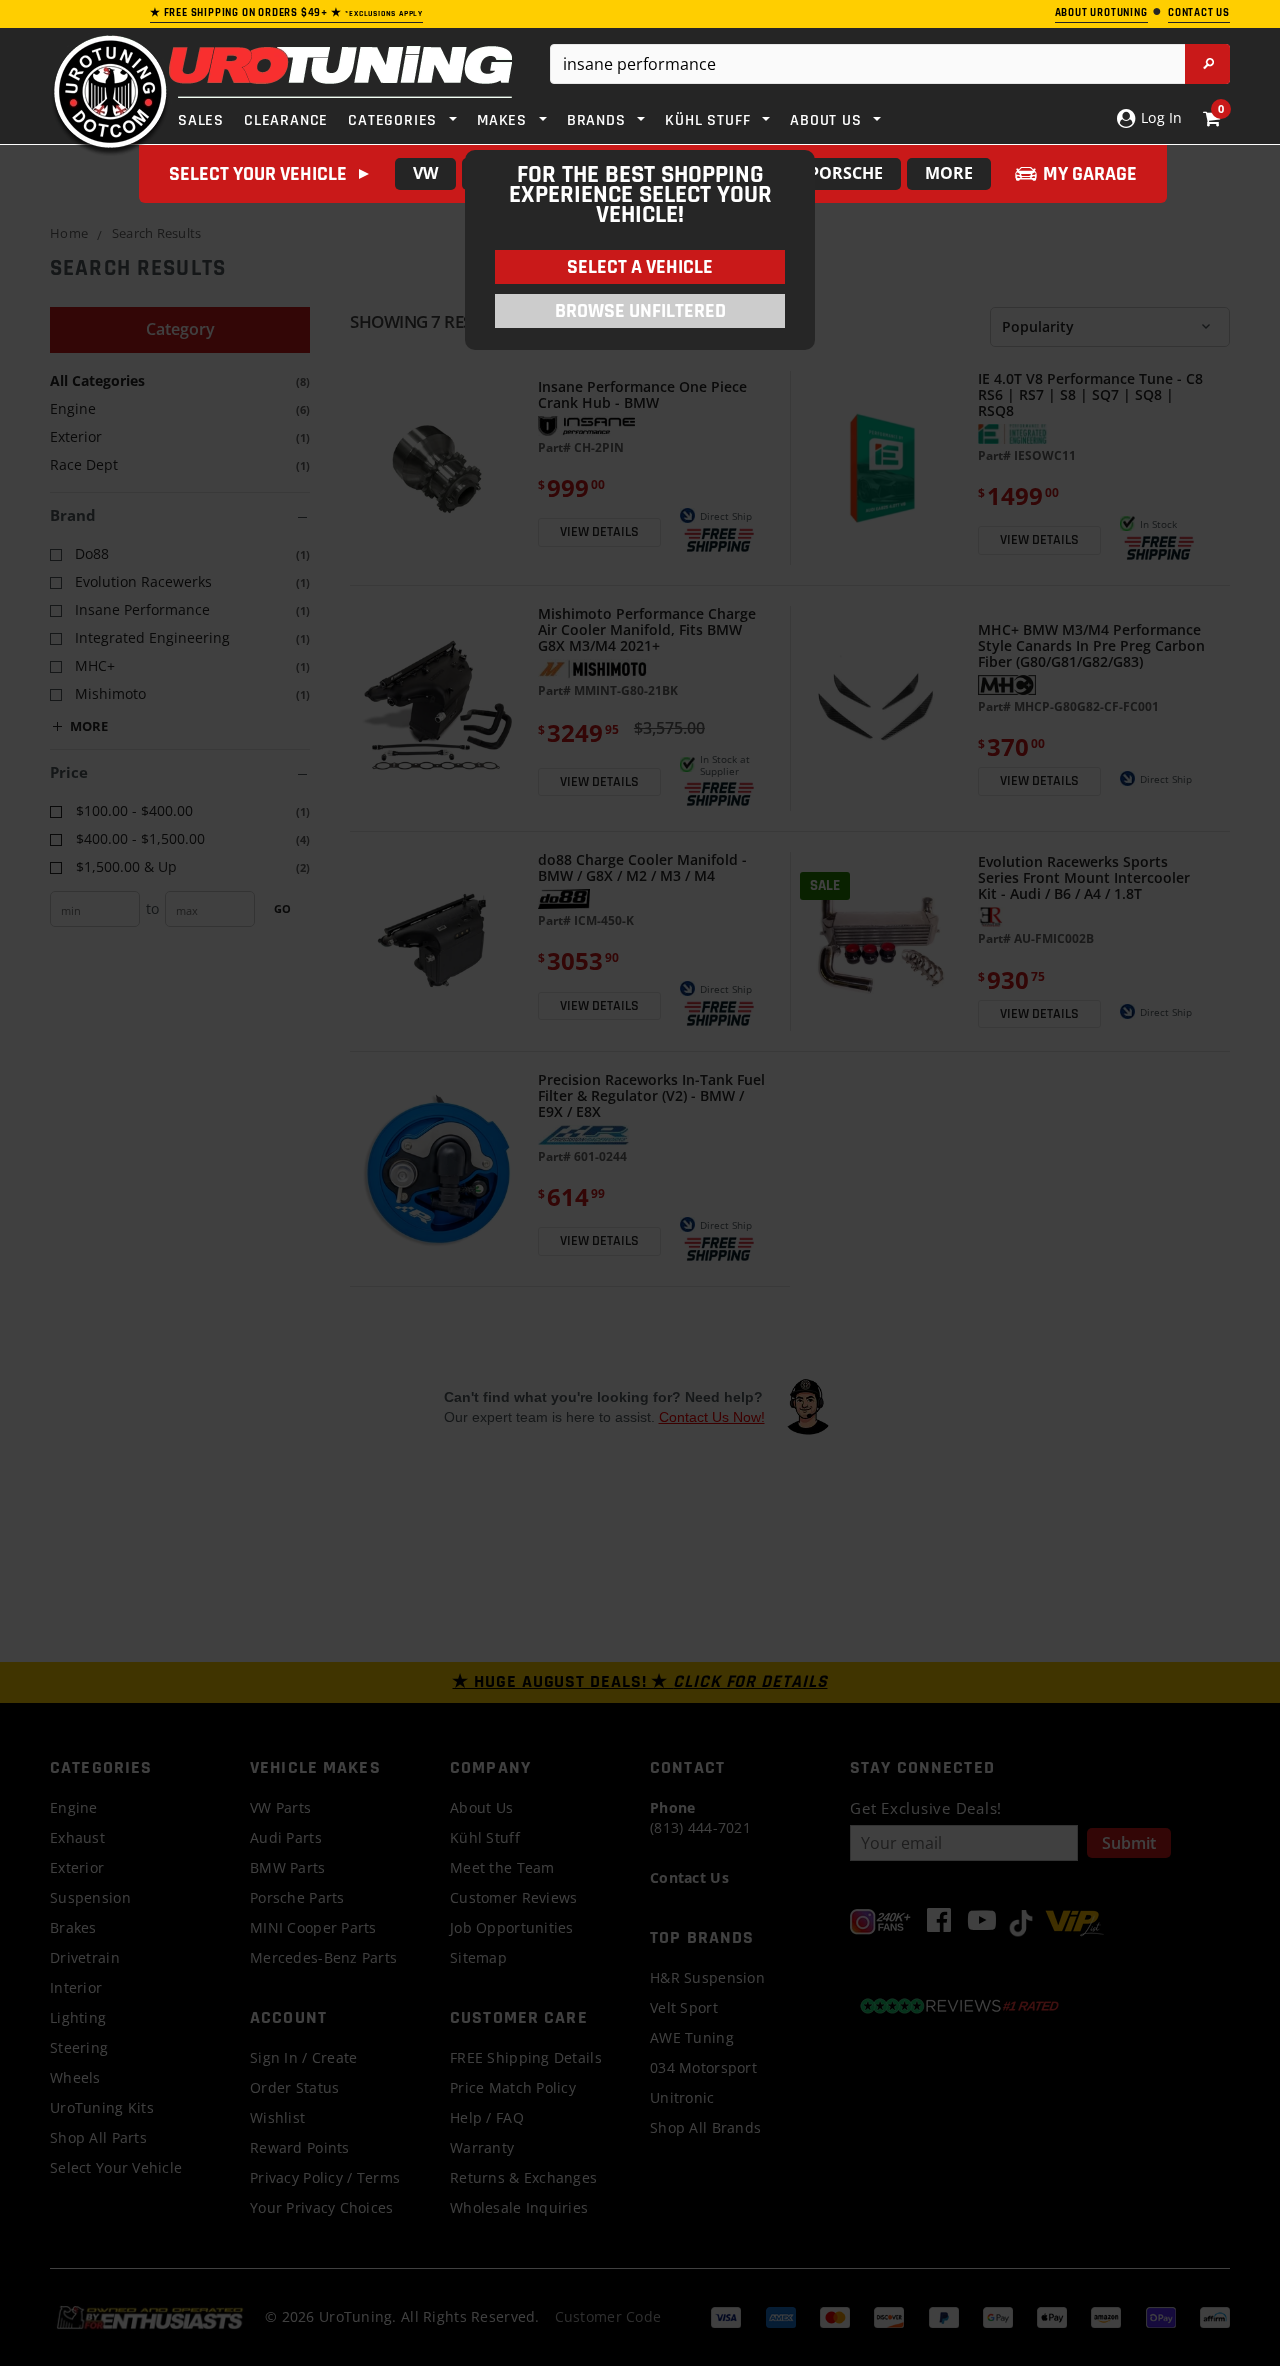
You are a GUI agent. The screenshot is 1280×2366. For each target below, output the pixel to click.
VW (425, 173)
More (949, 173)
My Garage (1090, 174)
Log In (1159, 117)
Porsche (846, 173)
